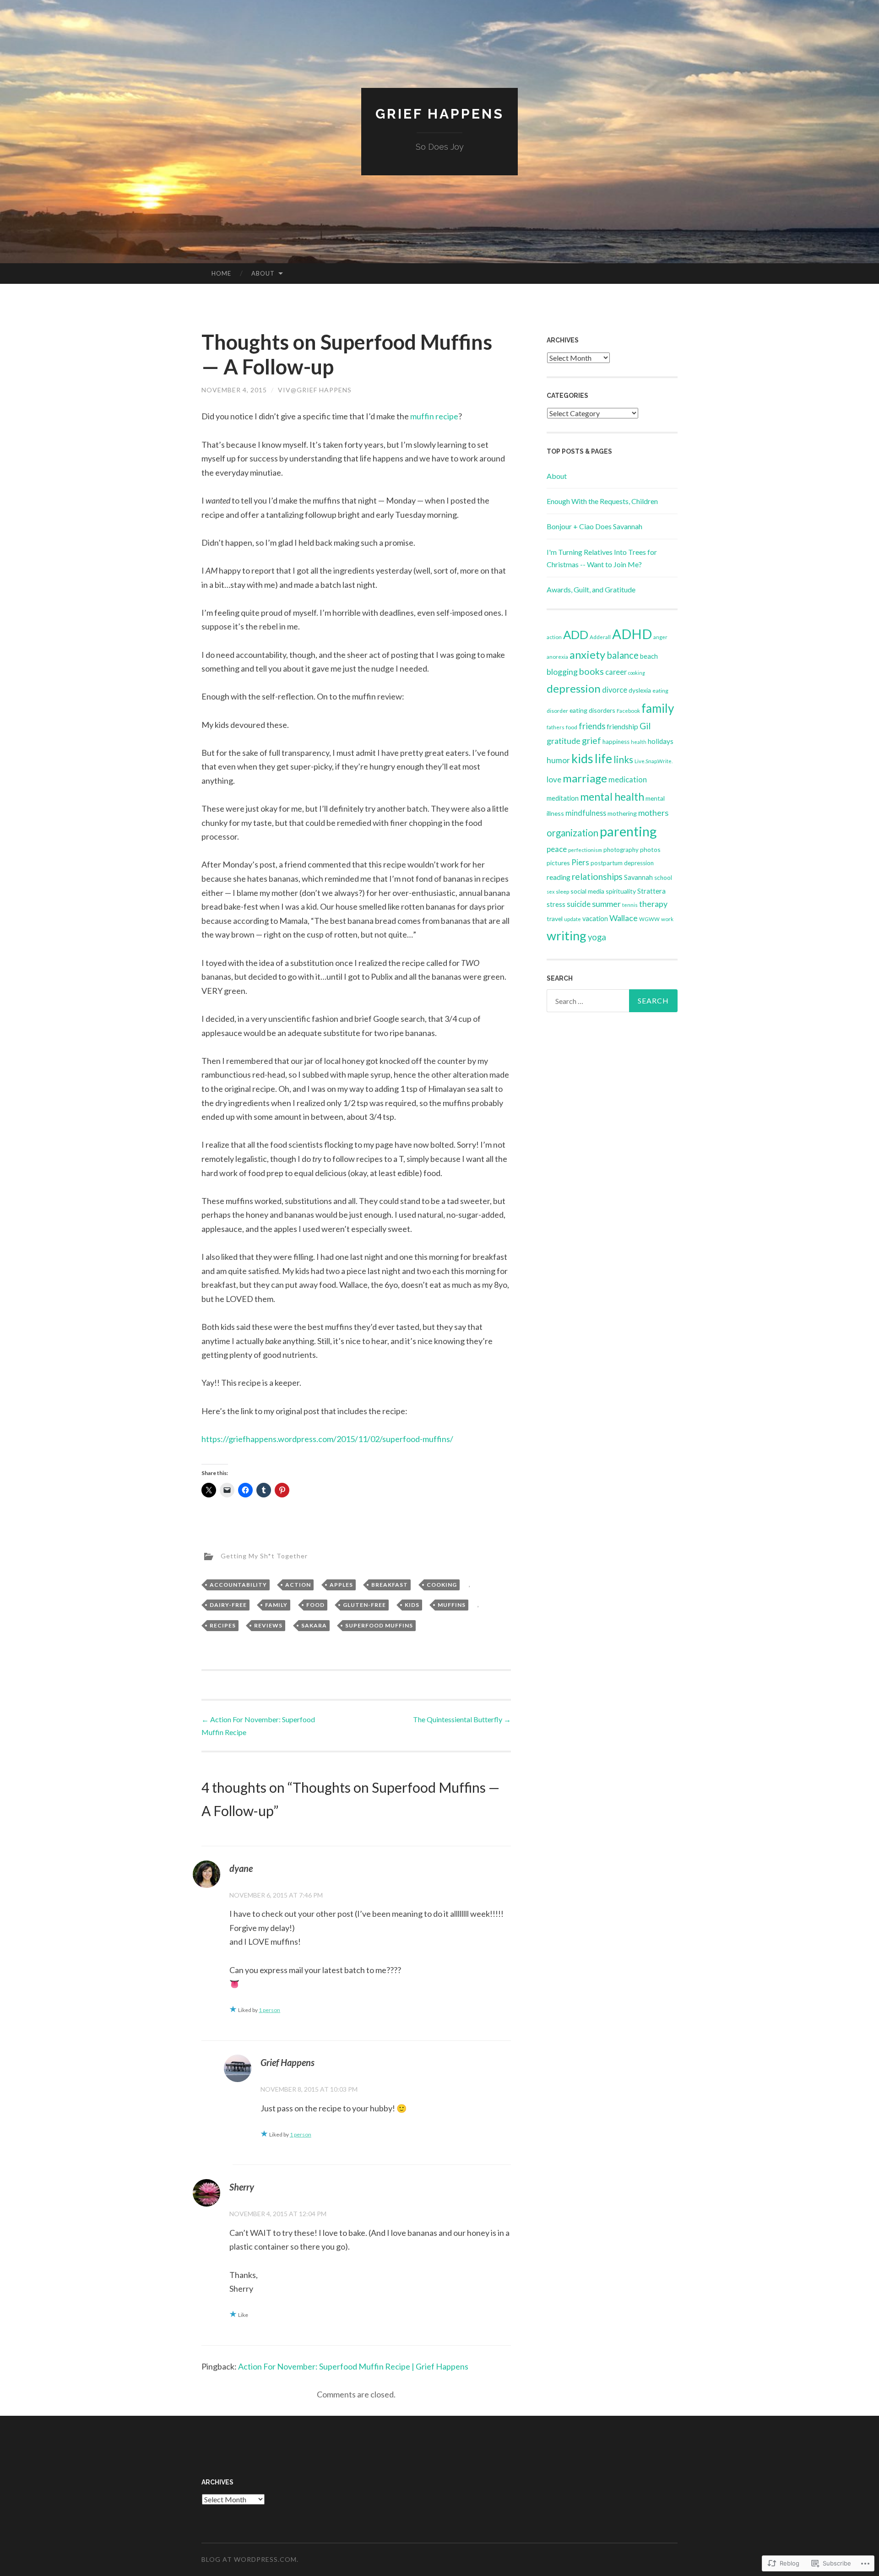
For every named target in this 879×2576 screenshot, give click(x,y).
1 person (269, 2010)
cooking (442, 1585)
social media (587, 891)
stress (556, 904)
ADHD (632, 634)
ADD (576, 635)
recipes (223, 1625)
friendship (622, 726)
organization (572, 833)
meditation (563, 798)
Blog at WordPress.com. (250, 2559)
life (603, 759)
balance (623, 655)
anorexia (557, 657)
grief (591, 740)
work (667, 919)
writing (567, 935)
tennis (630, 905)
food (315, 1605)
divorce (615, 690)
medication (628, 780)
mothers (653, 813)
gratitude (564, 741)
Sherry (242, 2187)
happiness (616, 742)
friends (592, 726)
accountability (238, 1585)
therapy (653, 904)
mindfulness (586, 813)
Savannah (638, 877)
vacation (595, 919)
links (623, 759)
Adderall (600, 637)
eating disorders (592, 710)
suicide (579, 904)
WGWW (649, 919)
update (572, 919)
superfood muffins (379, 1625)
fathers (556, 727)
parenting (628, 831)
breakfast (390, 1585)
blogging (562, 672)
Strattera (651, 891)
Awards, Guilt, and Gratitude (591, 589)
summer (606, 904)
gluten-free (364, 1605)
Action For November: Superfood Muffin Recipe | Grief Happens (353, 2366)
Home (221, 273)
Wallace (624, 918)
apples (341, 1585)
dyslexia (640, 690)
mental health (612, 797)
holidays (661, 741)
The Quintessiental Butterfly (462, 1719)
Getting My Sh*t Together (264, 1556)
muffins (452, 1605)
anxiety (587, 655)
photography (621, 850)
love (554, 779)
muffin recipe (434, 416)
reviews (268, 1625)
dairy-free (228, 1605)
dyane (241, 1868)
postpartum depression (622, 863)
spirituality (621, 891)
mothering (622, 813)
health (639, 742)
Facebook (628, 711)
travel (555, 919)
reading (559, 877)
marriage (585, 778)
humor (558, 760)
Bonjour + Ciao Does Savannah (594, 526)
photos (650, 849)
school (663, 878)
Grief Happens (440, 114)
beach (649, 656)
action (298, 1585)
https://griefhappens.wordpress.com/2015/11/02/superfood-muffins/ (327, 1439)
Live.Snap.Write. (654, 761)
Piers (580, 862)
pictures (558, 863)
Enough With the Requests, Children (602, 501)
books (591, 671)
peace (557, 849)
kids (412, 1605)
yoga (597, 937)
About (263, 273)
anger (660, 637)
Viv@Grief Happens (315, 390)
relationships (597, 876)
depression (574, 688)
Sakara (314, 1625)
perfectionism (585, 850)
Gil (645, 726)
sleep (562, 892)
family (276, 1605)
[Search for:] (612, 1001)
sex (551, 892)
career (616, 672)
